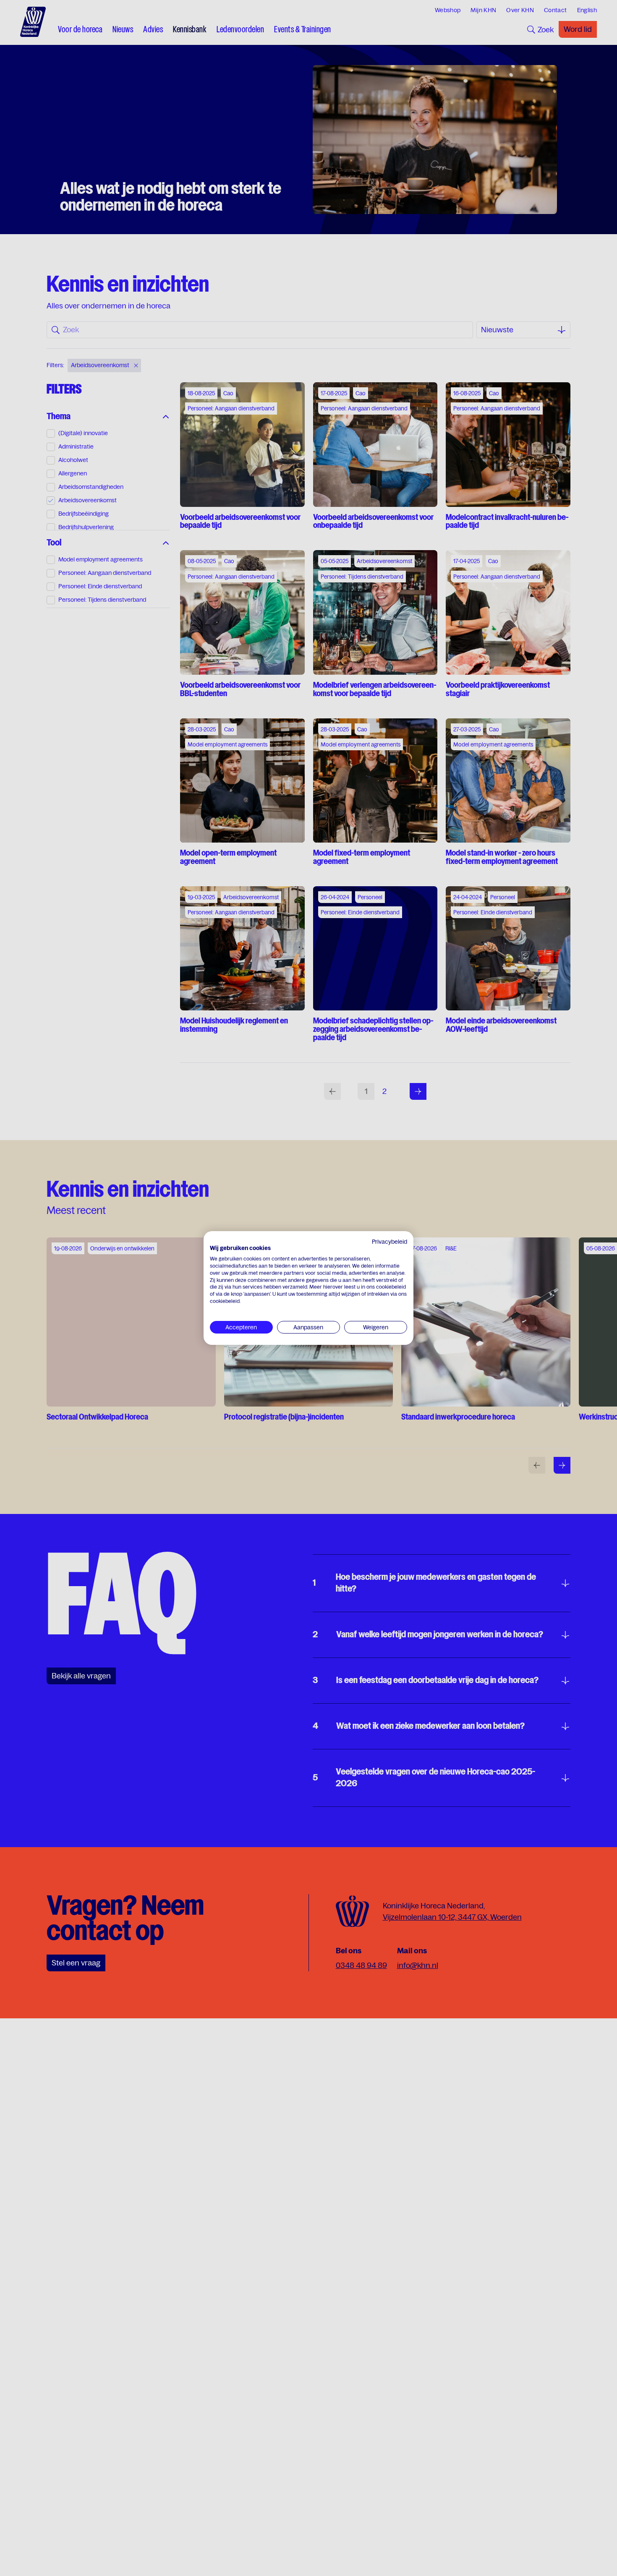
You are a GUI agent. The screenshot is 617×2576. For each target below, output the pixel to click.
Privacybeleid (390, 1242)
